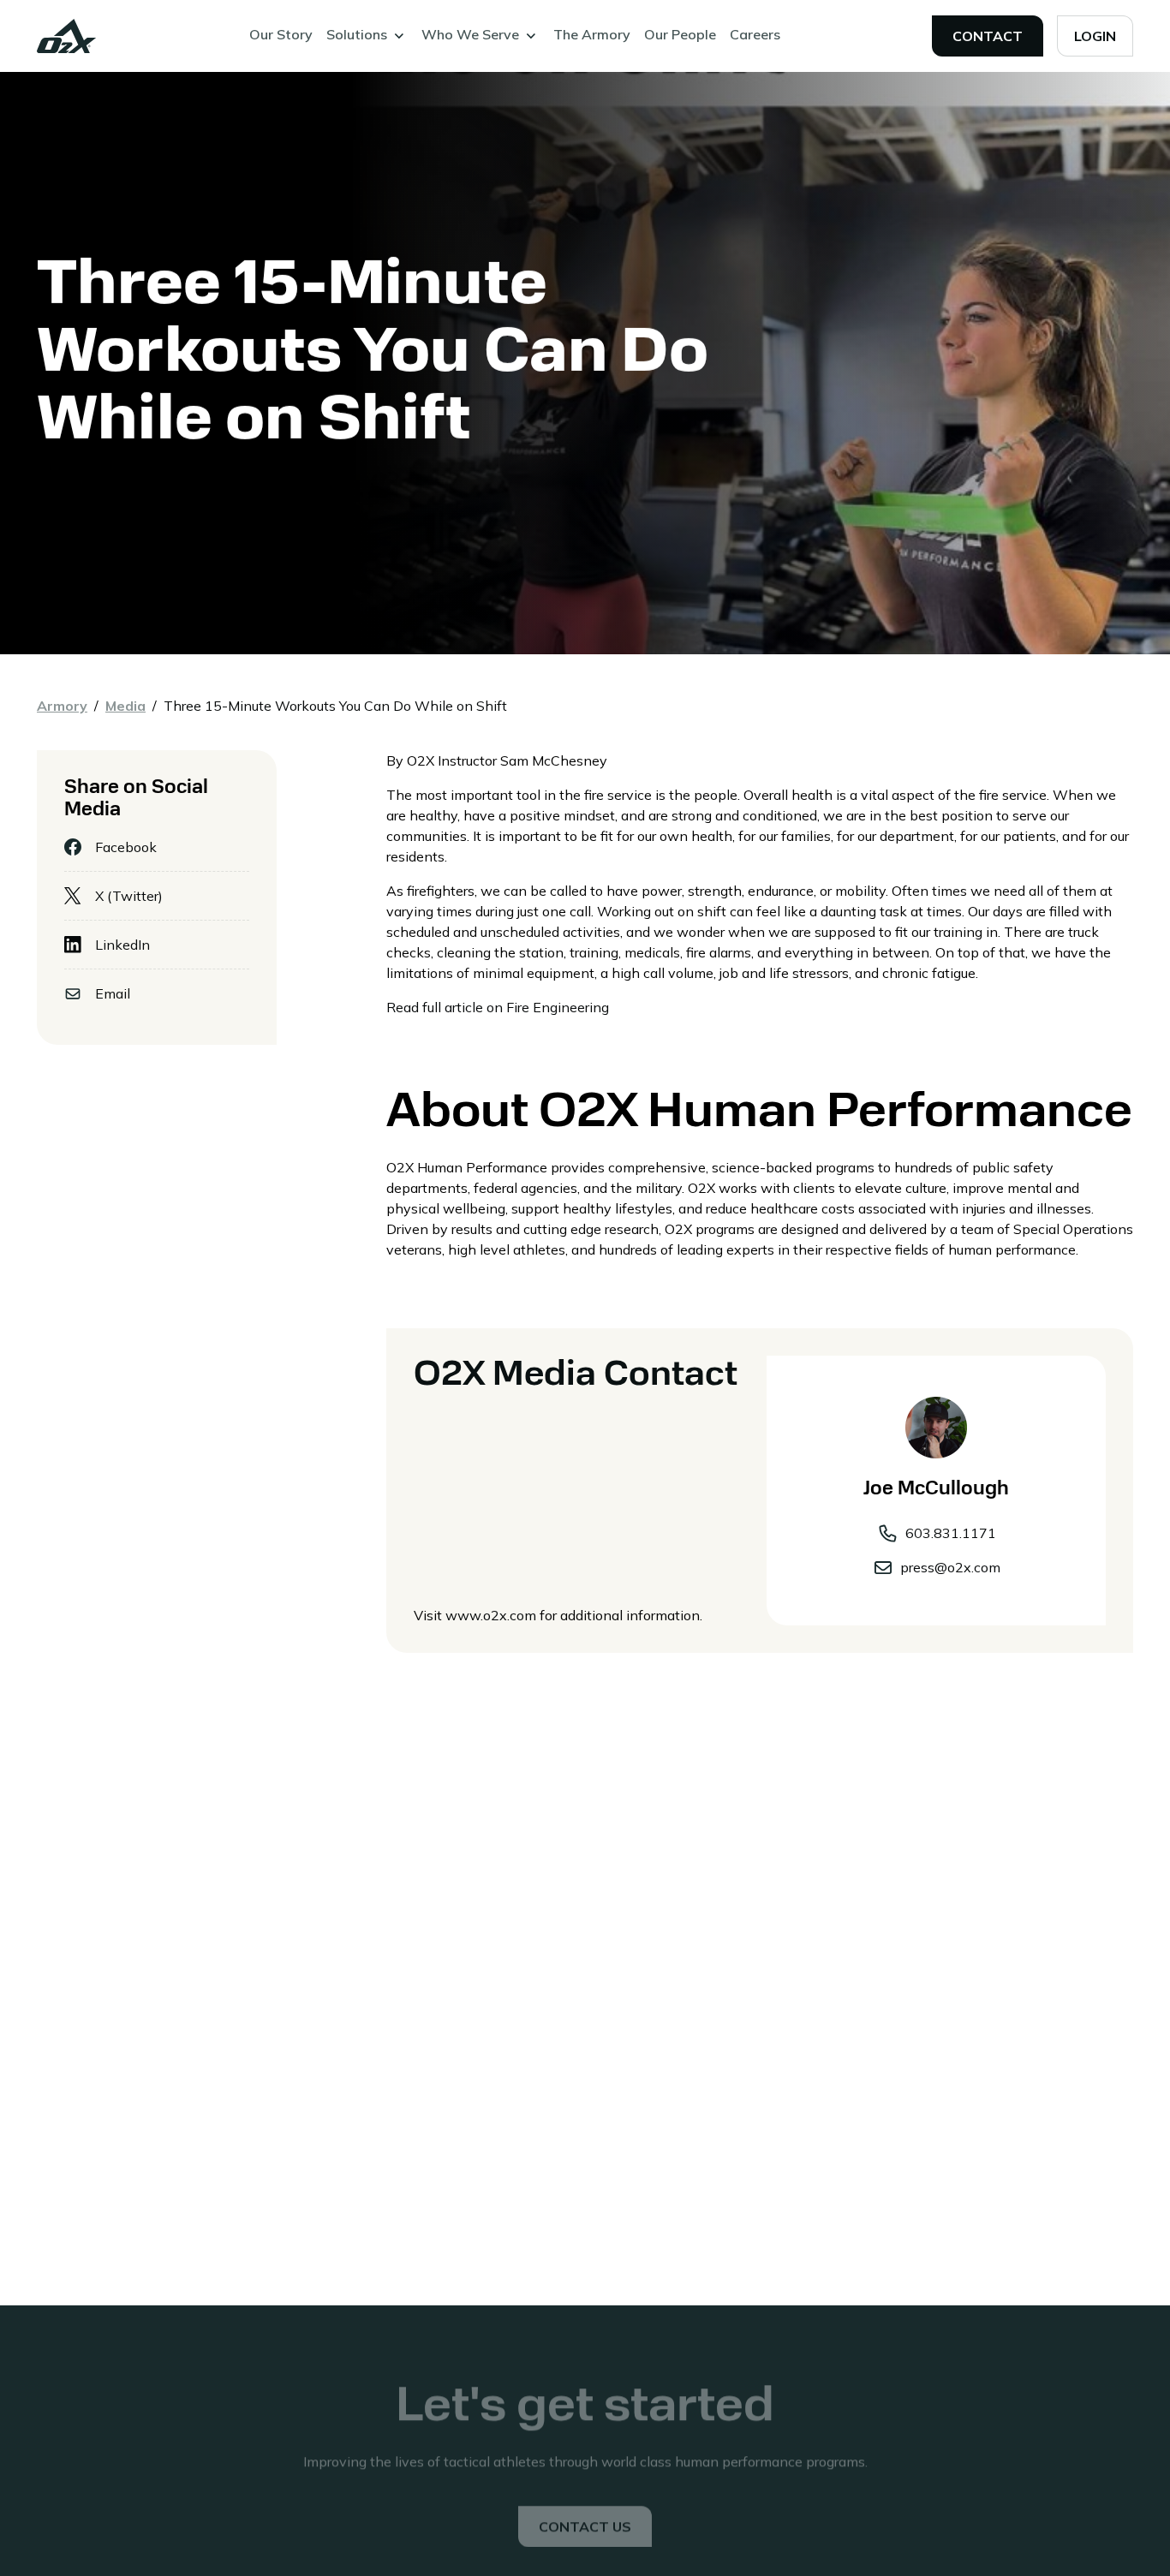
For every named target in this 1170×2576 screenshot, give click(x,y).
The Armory (592, 34)
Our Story (281, 34)
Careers (755, 34)
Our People (680, 34)
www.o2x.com (491, 1615)
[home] (67, 36)
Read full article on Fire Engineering (498, 1007)
